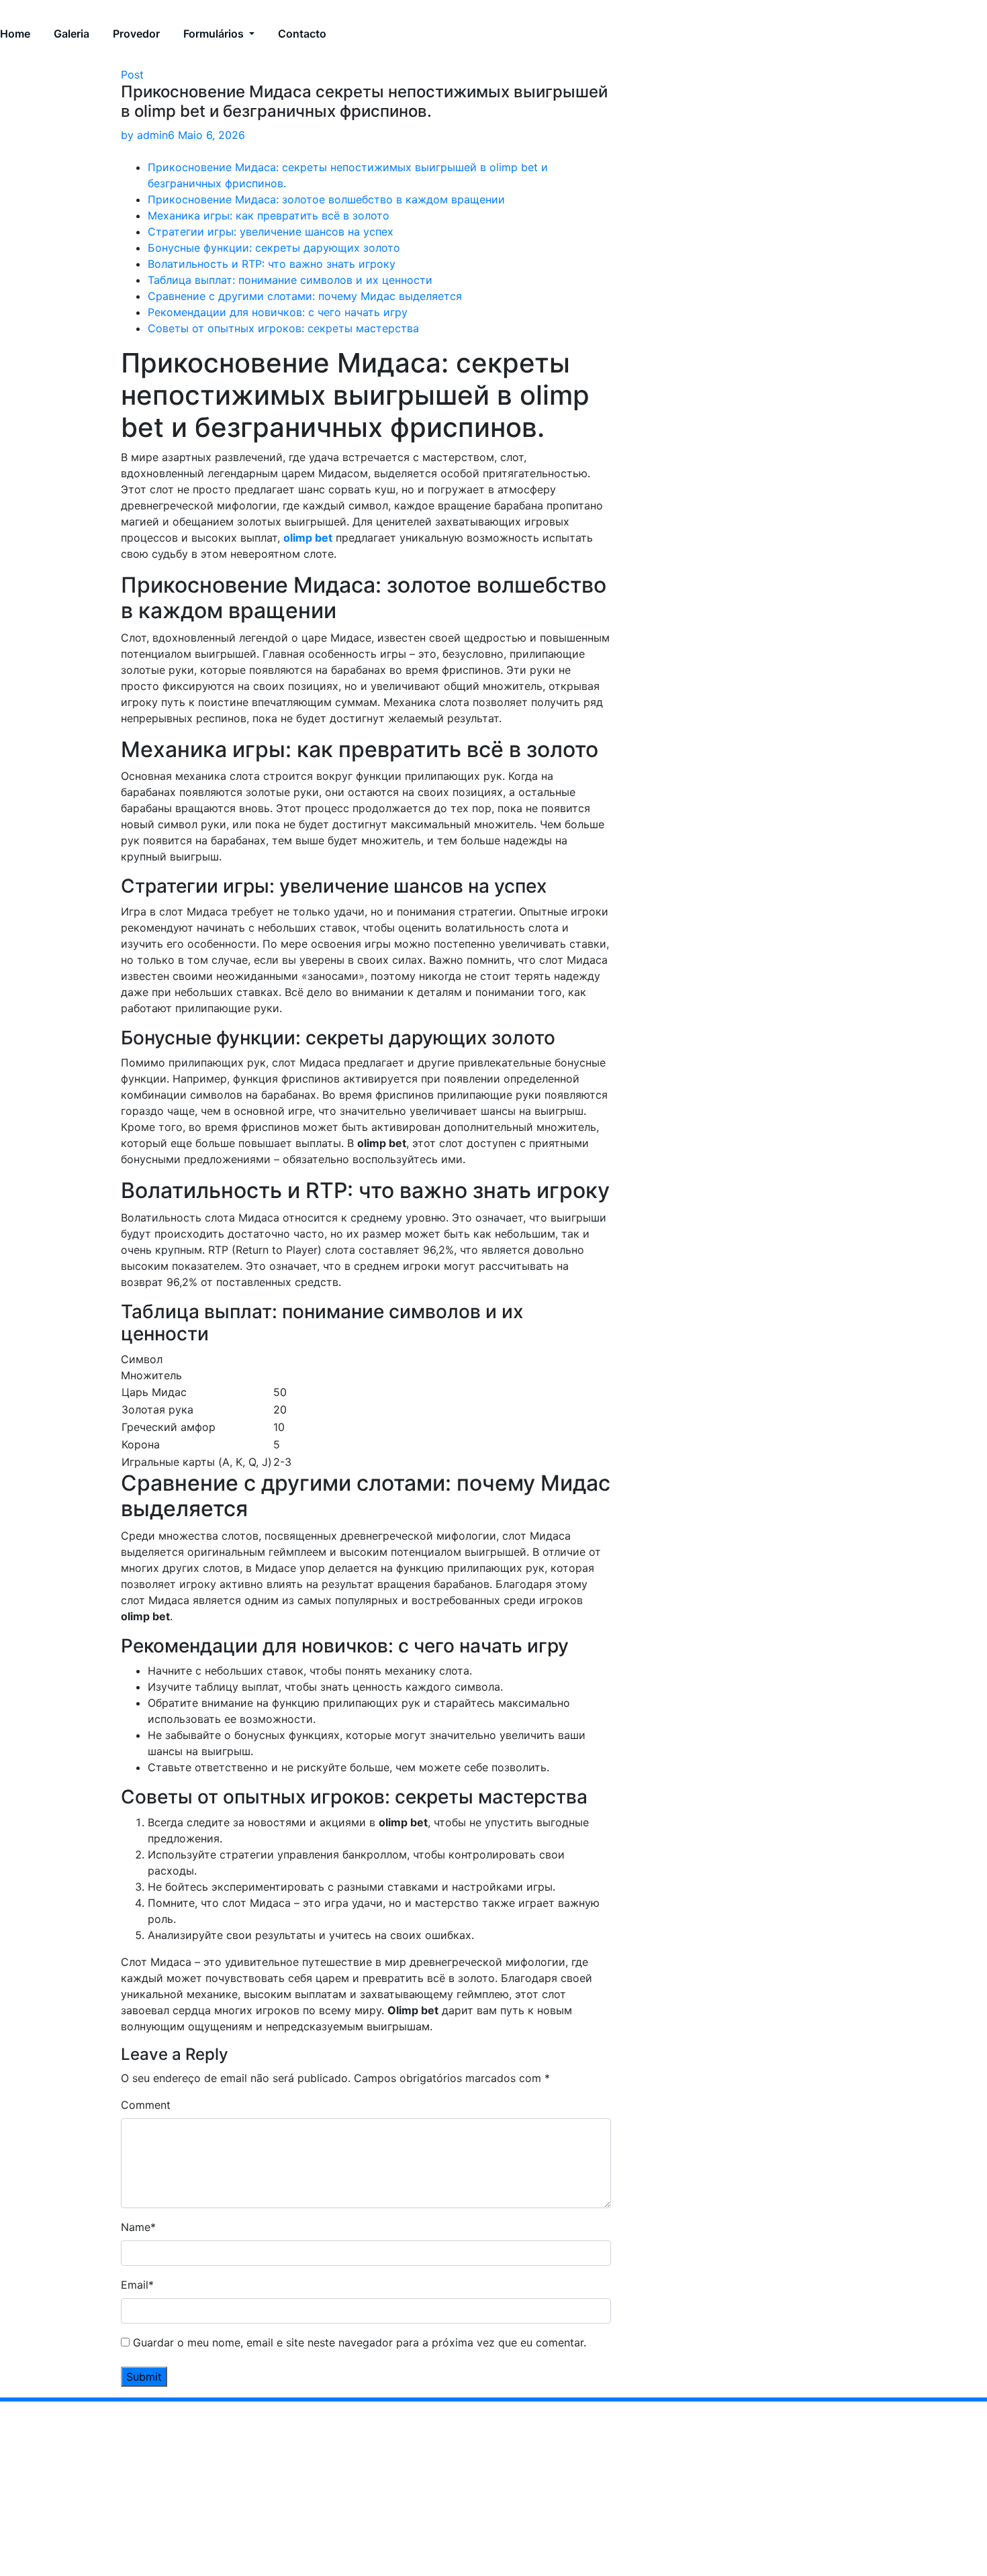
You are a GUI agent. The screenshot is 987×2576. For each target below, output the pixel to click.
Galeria (72, 34)
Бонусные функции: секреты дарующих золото (274, 248)
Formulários (215, 34)
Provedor (136, 34)
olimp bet (308, 538)
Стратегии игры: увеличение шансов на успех (271, 232)
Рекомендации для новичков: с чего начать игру (278, 312)
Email (137, 2285)
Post (132, 75)
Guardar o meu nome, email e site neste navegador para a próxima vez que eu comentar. (360, 2342)
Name (138, 2227)
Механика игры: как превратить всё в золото (269, 215)
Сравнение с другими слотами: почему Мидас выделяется (305, 296)
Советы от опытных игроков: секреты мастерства (283, 328)
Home (15, 34)
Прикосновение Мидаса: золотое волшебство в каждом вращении (326, 199)
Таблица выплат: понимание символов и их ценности (290, 280)
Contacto (302, 34)
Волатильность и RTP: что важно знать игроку (272, 264)
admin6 (148, 135)
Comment (146, 2105)
